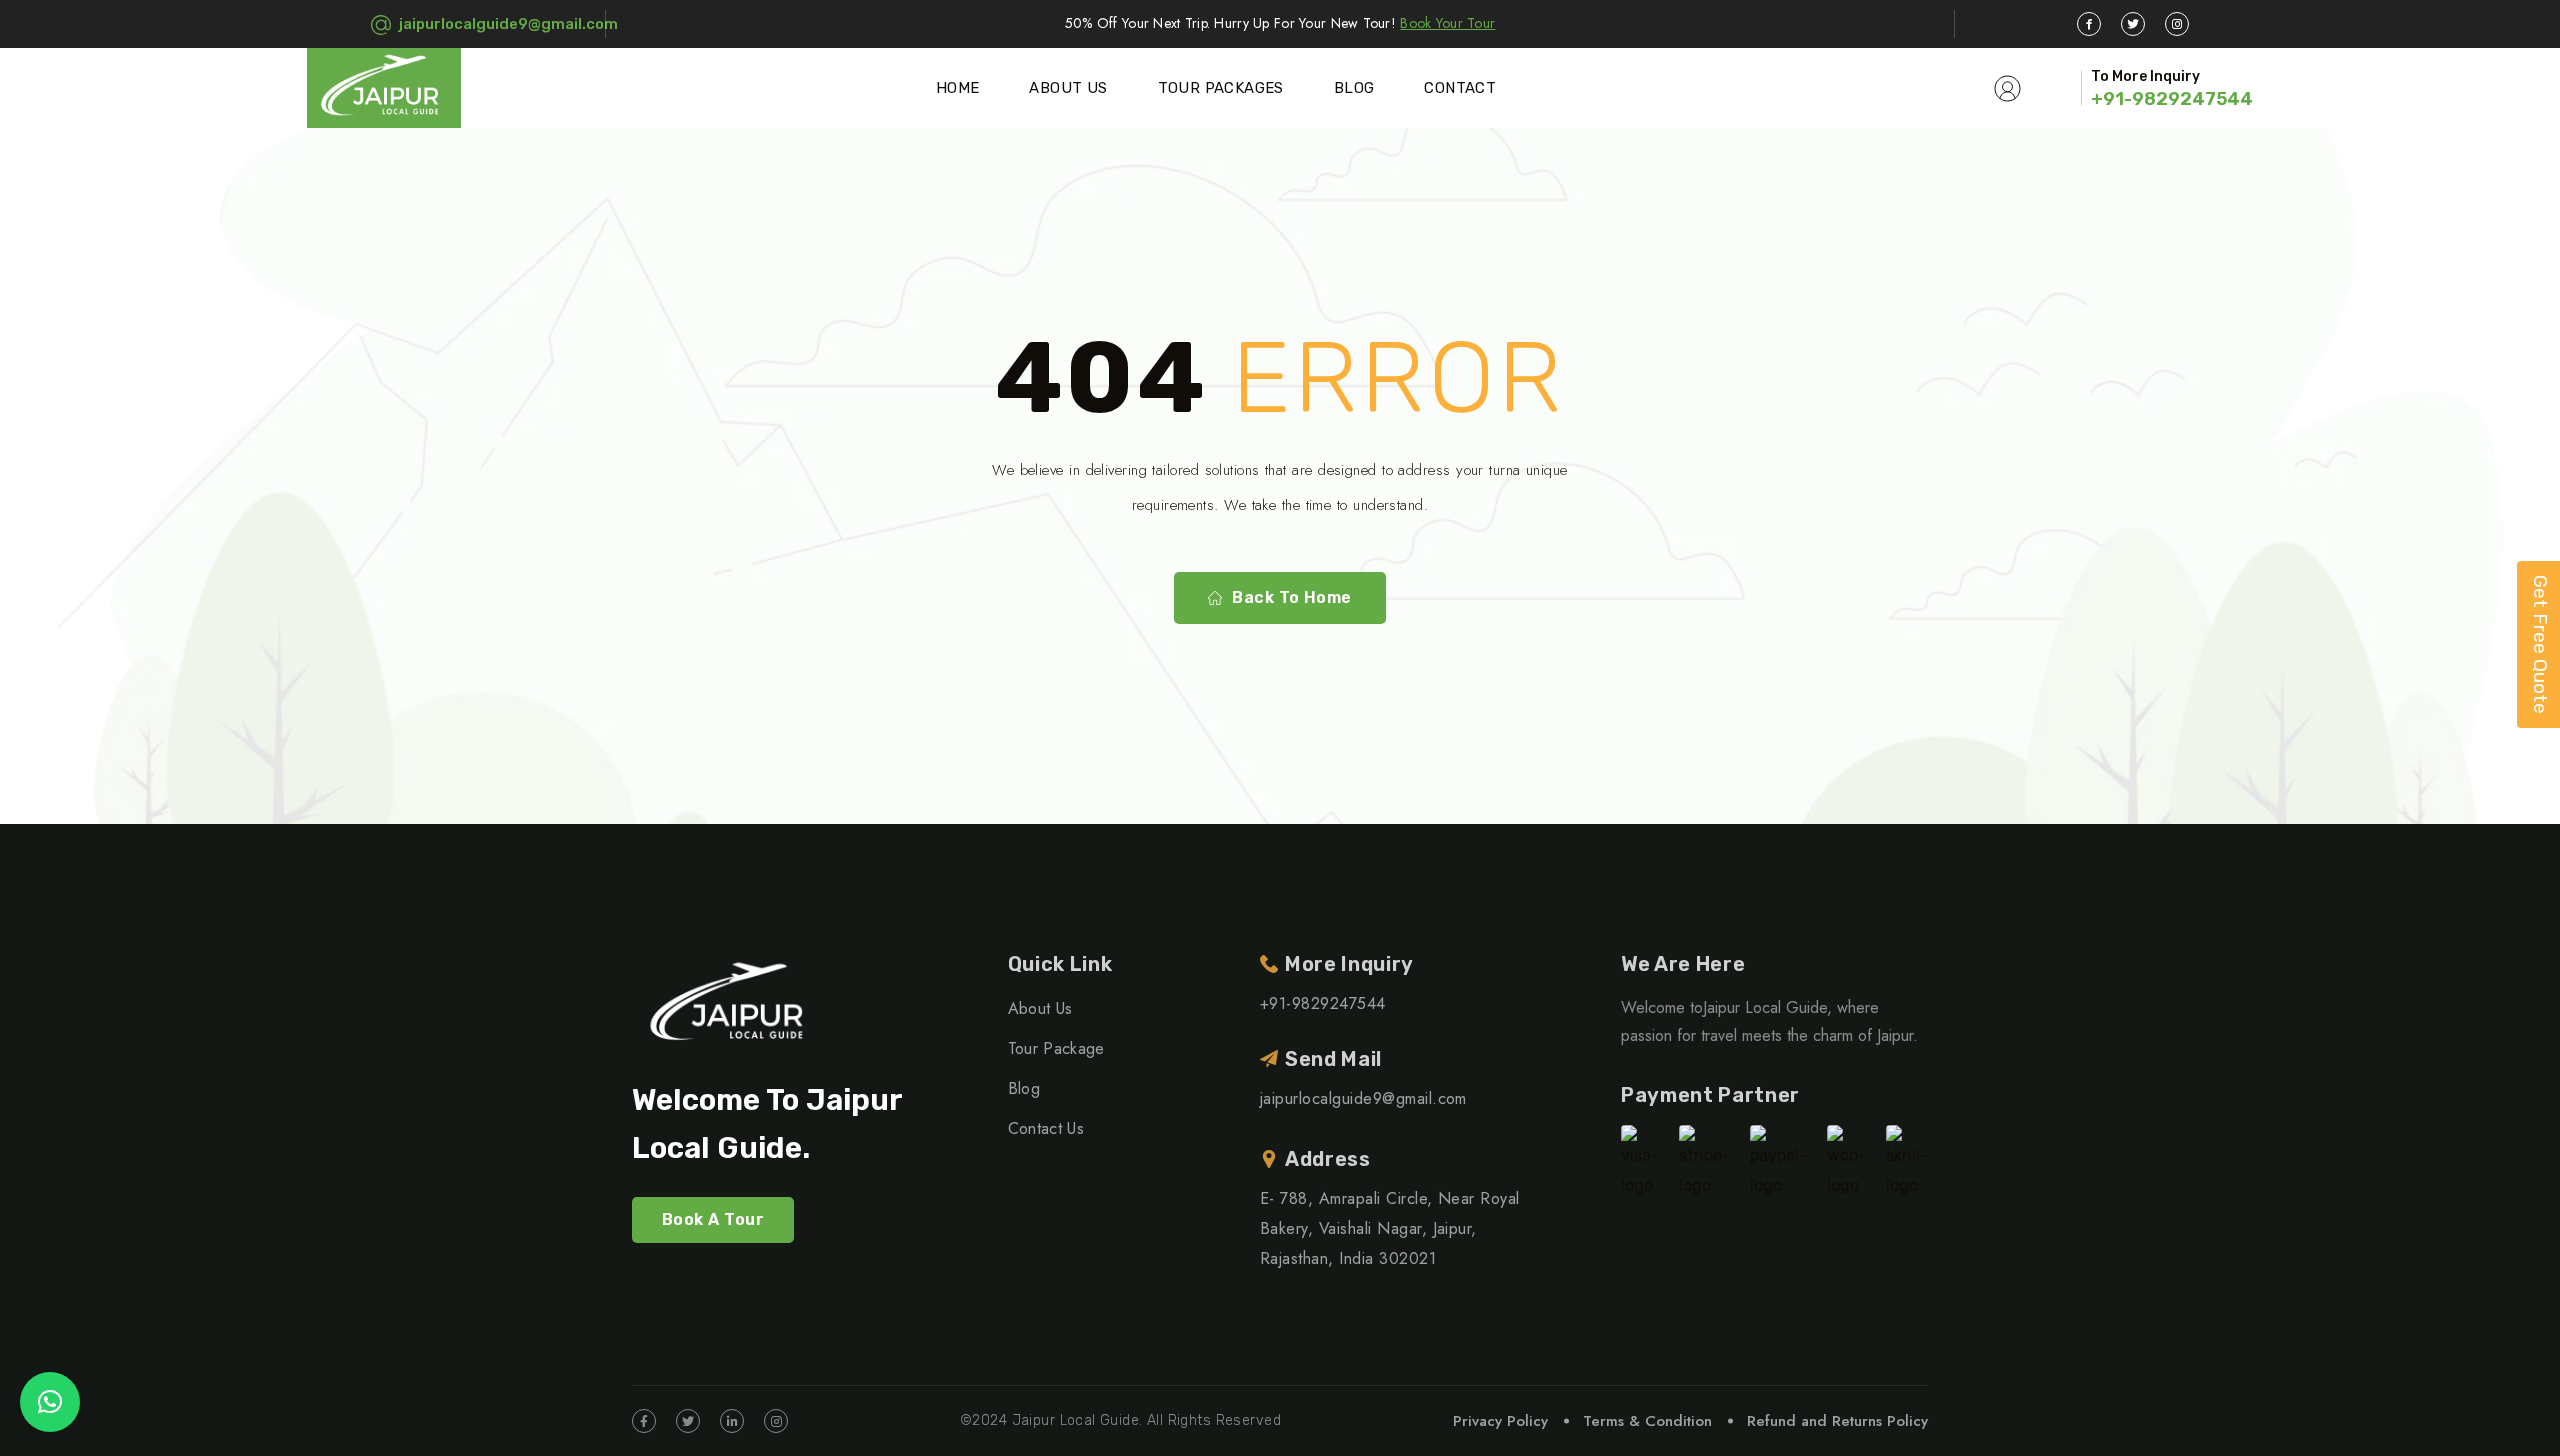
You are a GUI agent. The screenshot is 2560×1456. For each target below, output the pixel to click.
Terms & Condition (1647, 1421)
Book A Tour (713, 1219)
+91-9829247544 (2172, 99)
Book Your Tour (1447, 23)
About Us (1068, 88)
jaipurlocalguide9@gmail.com (508, 24)
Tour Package (1056, 1048)
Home (958, 88)
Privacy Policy (1500, 1421)
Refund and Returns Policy (1837, 1421)
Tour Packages (1221, 88)
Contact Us (1046, 1128)
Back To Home (1292, 597)
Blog (1354, 88)
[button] (50, 1402)
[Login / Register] (2007, 88)
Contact (1460, 88)
